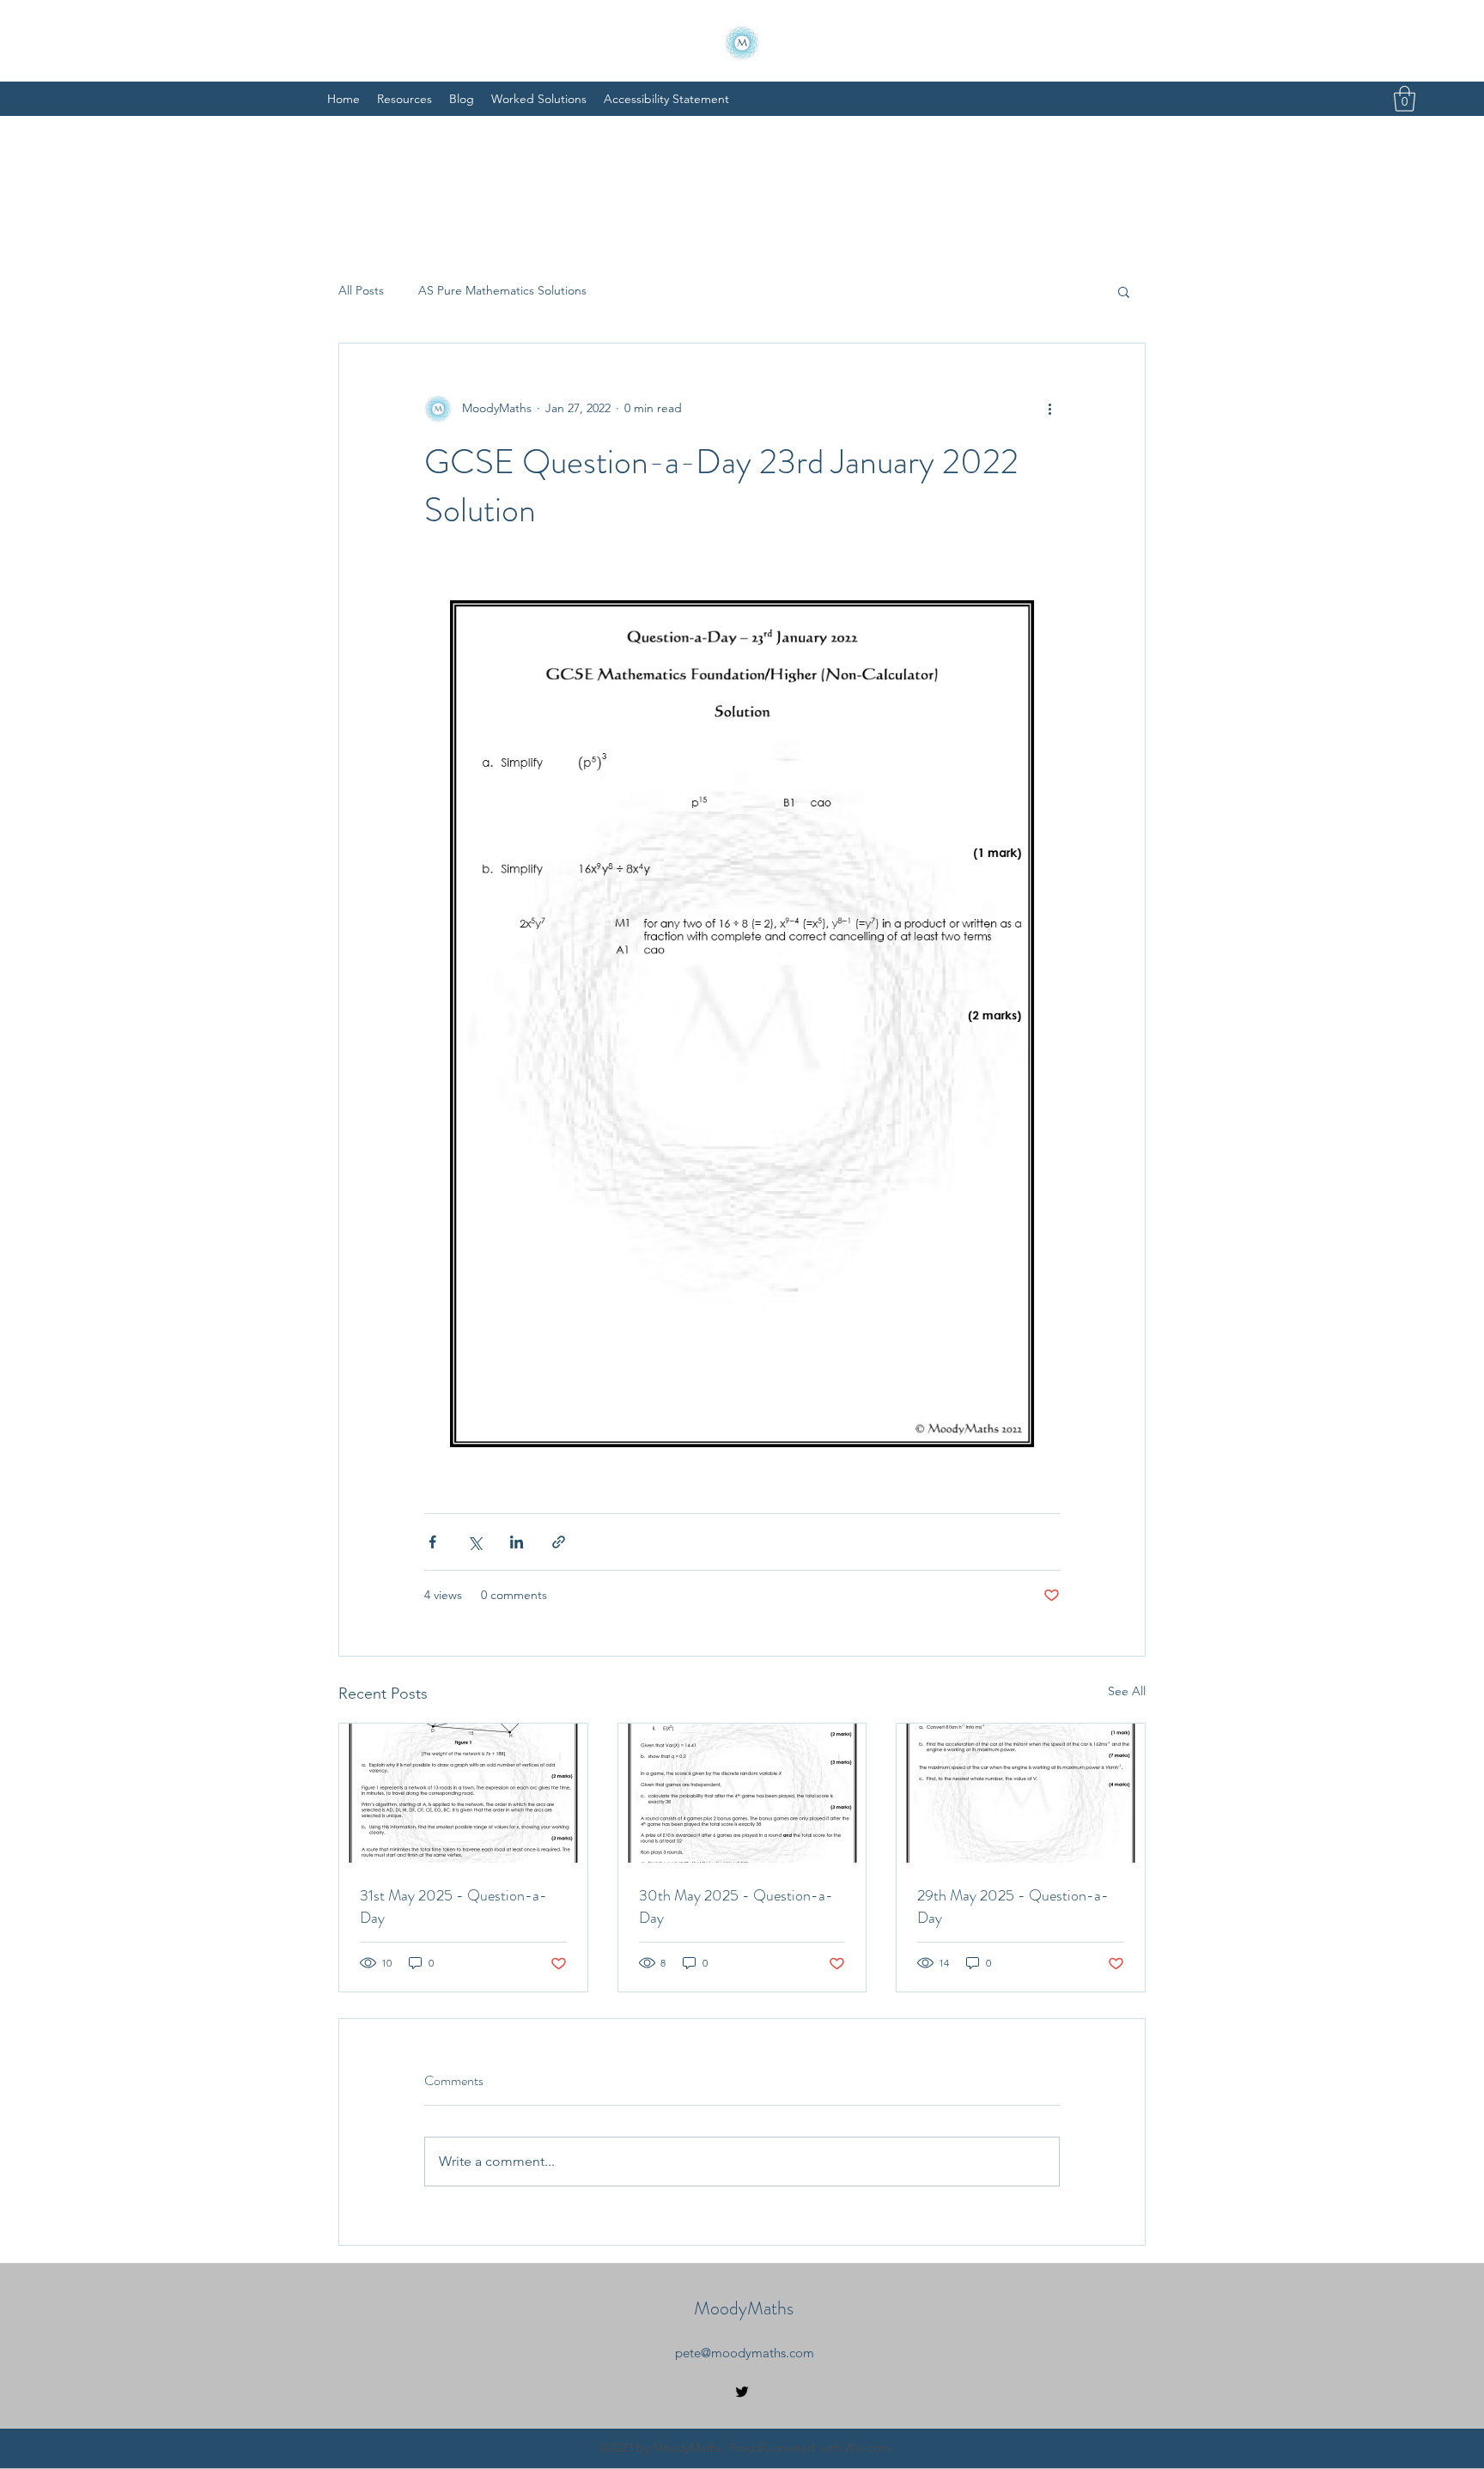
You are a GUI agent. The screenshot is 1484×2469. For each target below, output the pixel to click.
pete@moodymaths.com (745, 2353)
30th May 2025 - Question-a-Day (736, 1906)
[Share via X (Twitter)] (474, 1542)
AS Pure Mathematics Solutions (502, 290)
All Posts (361, 290)
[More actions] (1049, 409)
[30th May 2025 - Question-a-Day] (742, 1793)
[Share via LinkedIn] (517, 1542)
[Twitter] (742, 2392)
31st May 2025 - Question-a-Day (453, 1906)
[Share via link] (559, 1542)
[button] (1405, 99)
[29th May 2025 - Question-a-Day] (1021, 1793)
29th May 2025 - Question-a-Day (1013, 1906)
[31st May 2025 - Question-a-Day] (463, 1793)
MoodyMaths (744, 2308)
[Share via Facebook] (432, 1542)
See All (1127, 1691)
